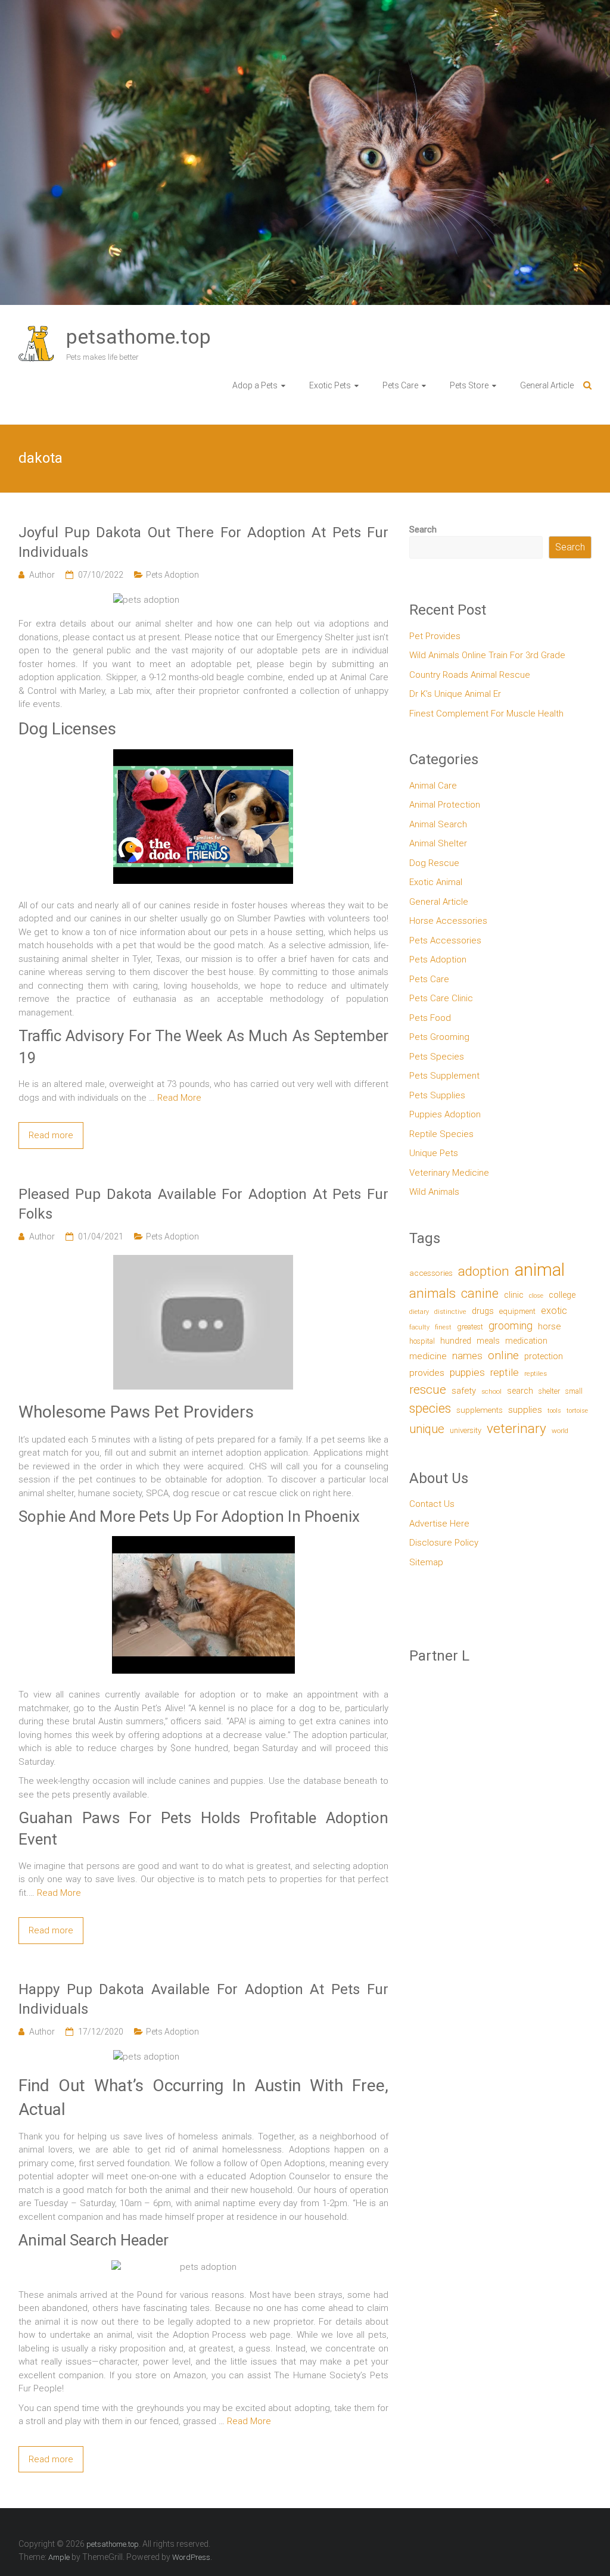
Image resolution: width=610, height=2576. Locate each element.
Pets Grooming (439, 1037)
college (562, 1295)
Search (423, 529)
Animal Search (438, 824)
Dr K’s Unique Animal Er (455, 694)
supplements (480, 1410)
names (467, 1356)
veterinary (516, 1429)
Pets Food (430, 1018)
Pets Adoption (172, 575)
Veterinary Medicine (449, 1173)
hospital (422, 1341)
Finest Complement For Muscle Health (486, 714)
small (574, 1391)
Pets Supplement (444, 1076)
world (560, 1431)
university (466, 1430)
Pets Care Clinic (441, 998)
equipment (517, 1311)
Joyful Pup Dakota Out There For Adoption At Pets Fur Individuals (203, 543)
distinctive (450, 1312)
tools (554, 1411)
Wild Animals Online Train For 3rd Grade (487, 655)
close (536, 1296)
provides (427, 1373)
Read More (179, 1098)
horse (549, 1326)
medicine (428, 1356)
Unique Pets (434, 1153)
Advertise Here (439, 1524)
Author (42, 575)
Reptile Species (441, 1134)
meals (488, 1341)
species (430, 1408)
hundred (456, 1341)
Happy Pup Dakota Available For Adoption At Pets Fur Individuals (203, 1999)
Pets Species (437, 1057)
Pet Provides (435, 636)
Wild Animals (434, 1192)
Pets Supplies (437, 1095)
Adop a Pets (255, 385)
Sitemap (426, 1562)
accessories (431, 1273)
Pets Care (400, 385)
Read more (51, 1135)
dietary (419, 1312)
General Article (547, 385)
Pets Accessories (445, 940)
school (491, 1391)
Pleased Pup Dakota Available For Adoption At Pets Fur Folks (203, 1204)
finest (443, 1327)
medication (526, 1341)
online (503, 1355)
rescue (428, 1389)
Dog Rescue (434, 863)
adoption (484, 1271)
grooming (511, 1326)
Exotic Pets (330, 385)
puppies (467, 1372)
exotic (554, 1311)
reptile (505, 1372)
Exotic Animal (436, 882)
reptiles (536, 1374)
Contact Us (432, 1504)
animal (540, 1270)
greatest (470, 1327)
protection (544, 1356)
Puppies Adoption (445, 1114)
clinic (514, 1295)
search (520, 1391)
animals (432, 1293)
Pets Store (469, 385)
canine (480, 1293)
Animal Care (433, 786)
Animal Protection (445, 805)
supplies (525, 1410)
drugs (483, 1311)
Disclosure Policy (444, 1543)
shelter (549, 1391)
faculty (419, 1327)
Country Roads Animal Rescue (470, 675)
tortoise (577, 1411)
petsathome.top (139, 337)
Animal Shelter (438, 843)
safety (464, 1391)
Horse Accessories (448, 921)
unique (427, 1429)
